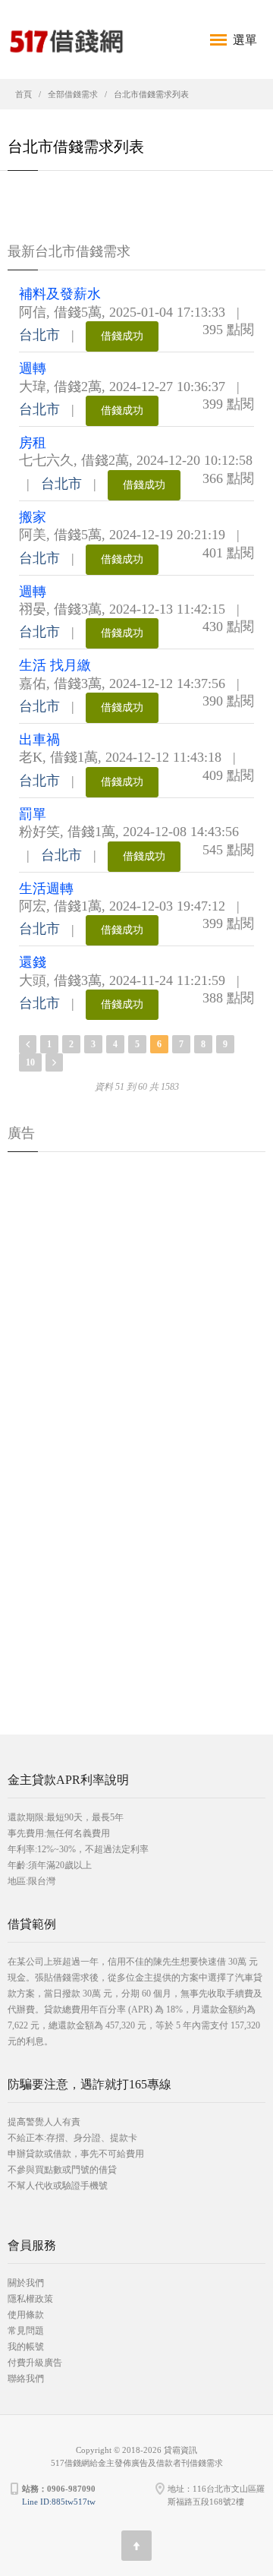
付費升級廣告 (35, 2363)
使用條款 (26, 2315)
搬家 (33, 517)
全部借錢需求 (73, 94)
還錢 (33, 962)
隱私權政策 (30, 2299)
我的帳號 (26, 2347)
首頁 (24, 94)
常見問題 (26, 2331)
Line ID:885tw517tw (59, 2502)
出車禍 (39, 740)
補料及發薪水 (60, 294)
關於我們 (26, 2283)
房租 (33, 443)
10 (30, 1062)
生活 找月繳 (55, 665)
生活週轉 (46, 889)
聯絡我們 (26, 2379)
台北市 (39, 335)
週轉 (33, 368)
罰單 (33, 814)
